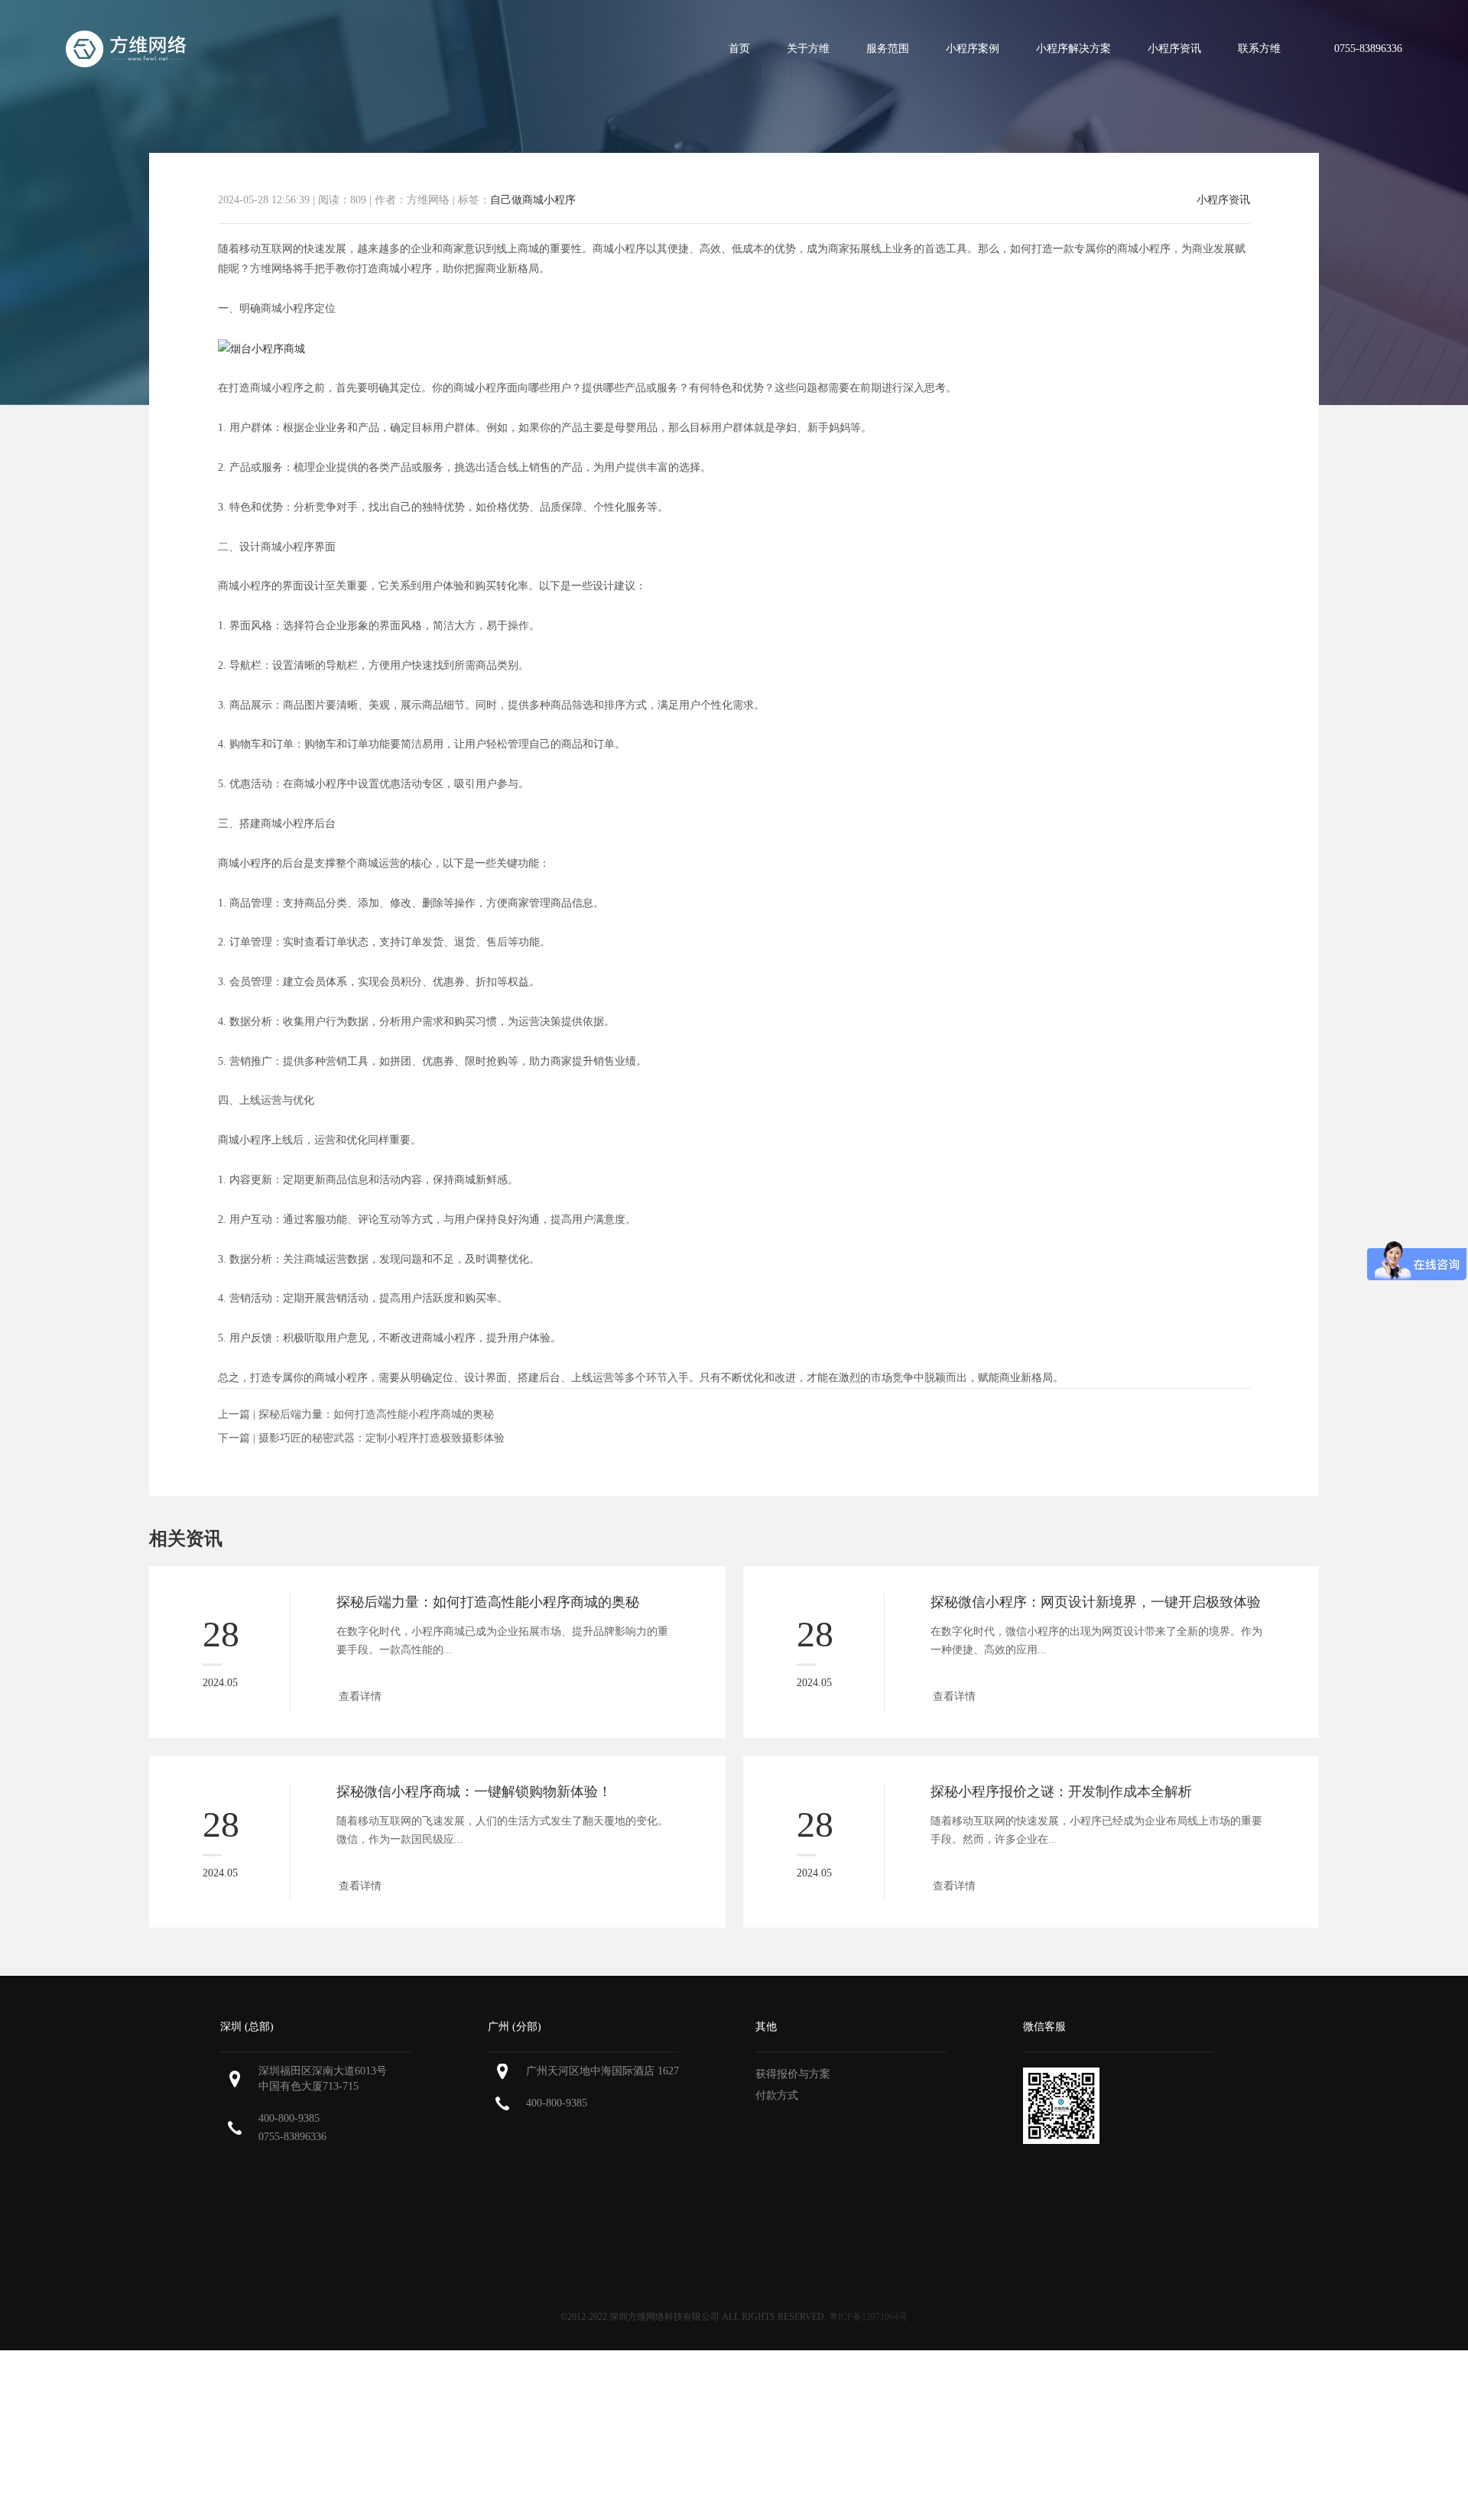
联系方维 (1259, 49)
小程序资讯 (1174, 49)
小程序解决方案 (1073, 49)
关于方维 (808, 49)
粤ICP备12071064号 (868, 2317)
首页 (739, 49)
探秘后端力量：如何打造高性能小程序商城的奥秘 (376, 1414)
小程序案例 (973, 49)
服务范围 (888, 49)
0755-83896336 (292, 2137)
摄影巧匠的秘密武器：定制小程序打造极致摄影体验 (382, 1438)
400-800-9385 (289, 2118)
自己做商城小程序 (533, 200)
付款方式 (777, 2095)
